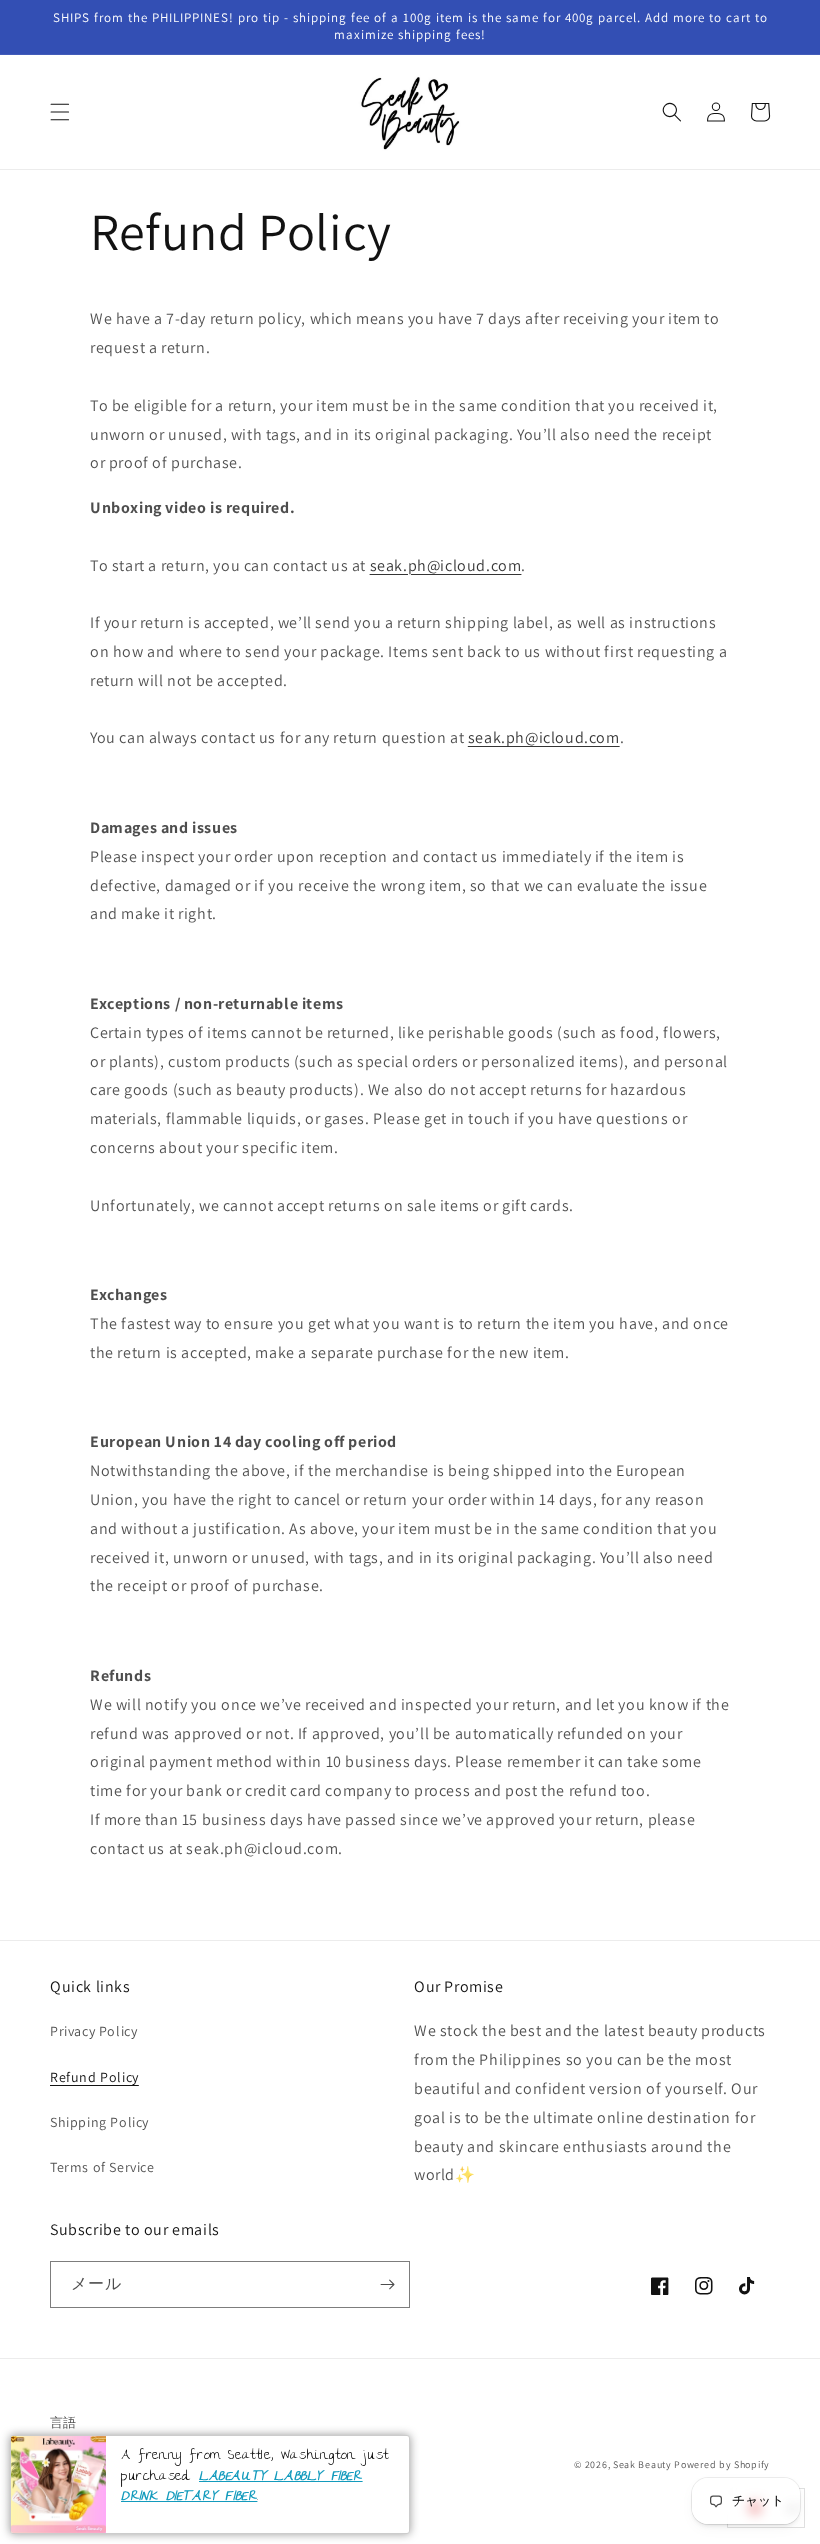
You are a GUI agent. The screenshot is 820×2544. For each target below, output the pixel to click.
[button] (60, 112)
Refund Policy (94, 2077)
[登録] (387, 2284)
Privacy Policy (93, 2031)
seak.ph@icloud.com (446, 565)
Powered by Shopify (722, 2464)
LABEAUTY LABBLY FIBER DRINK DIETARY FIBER (242, 2487)
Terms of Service (102, 2167)
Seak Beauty (642, 2464)
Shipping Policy (99, 2122)
